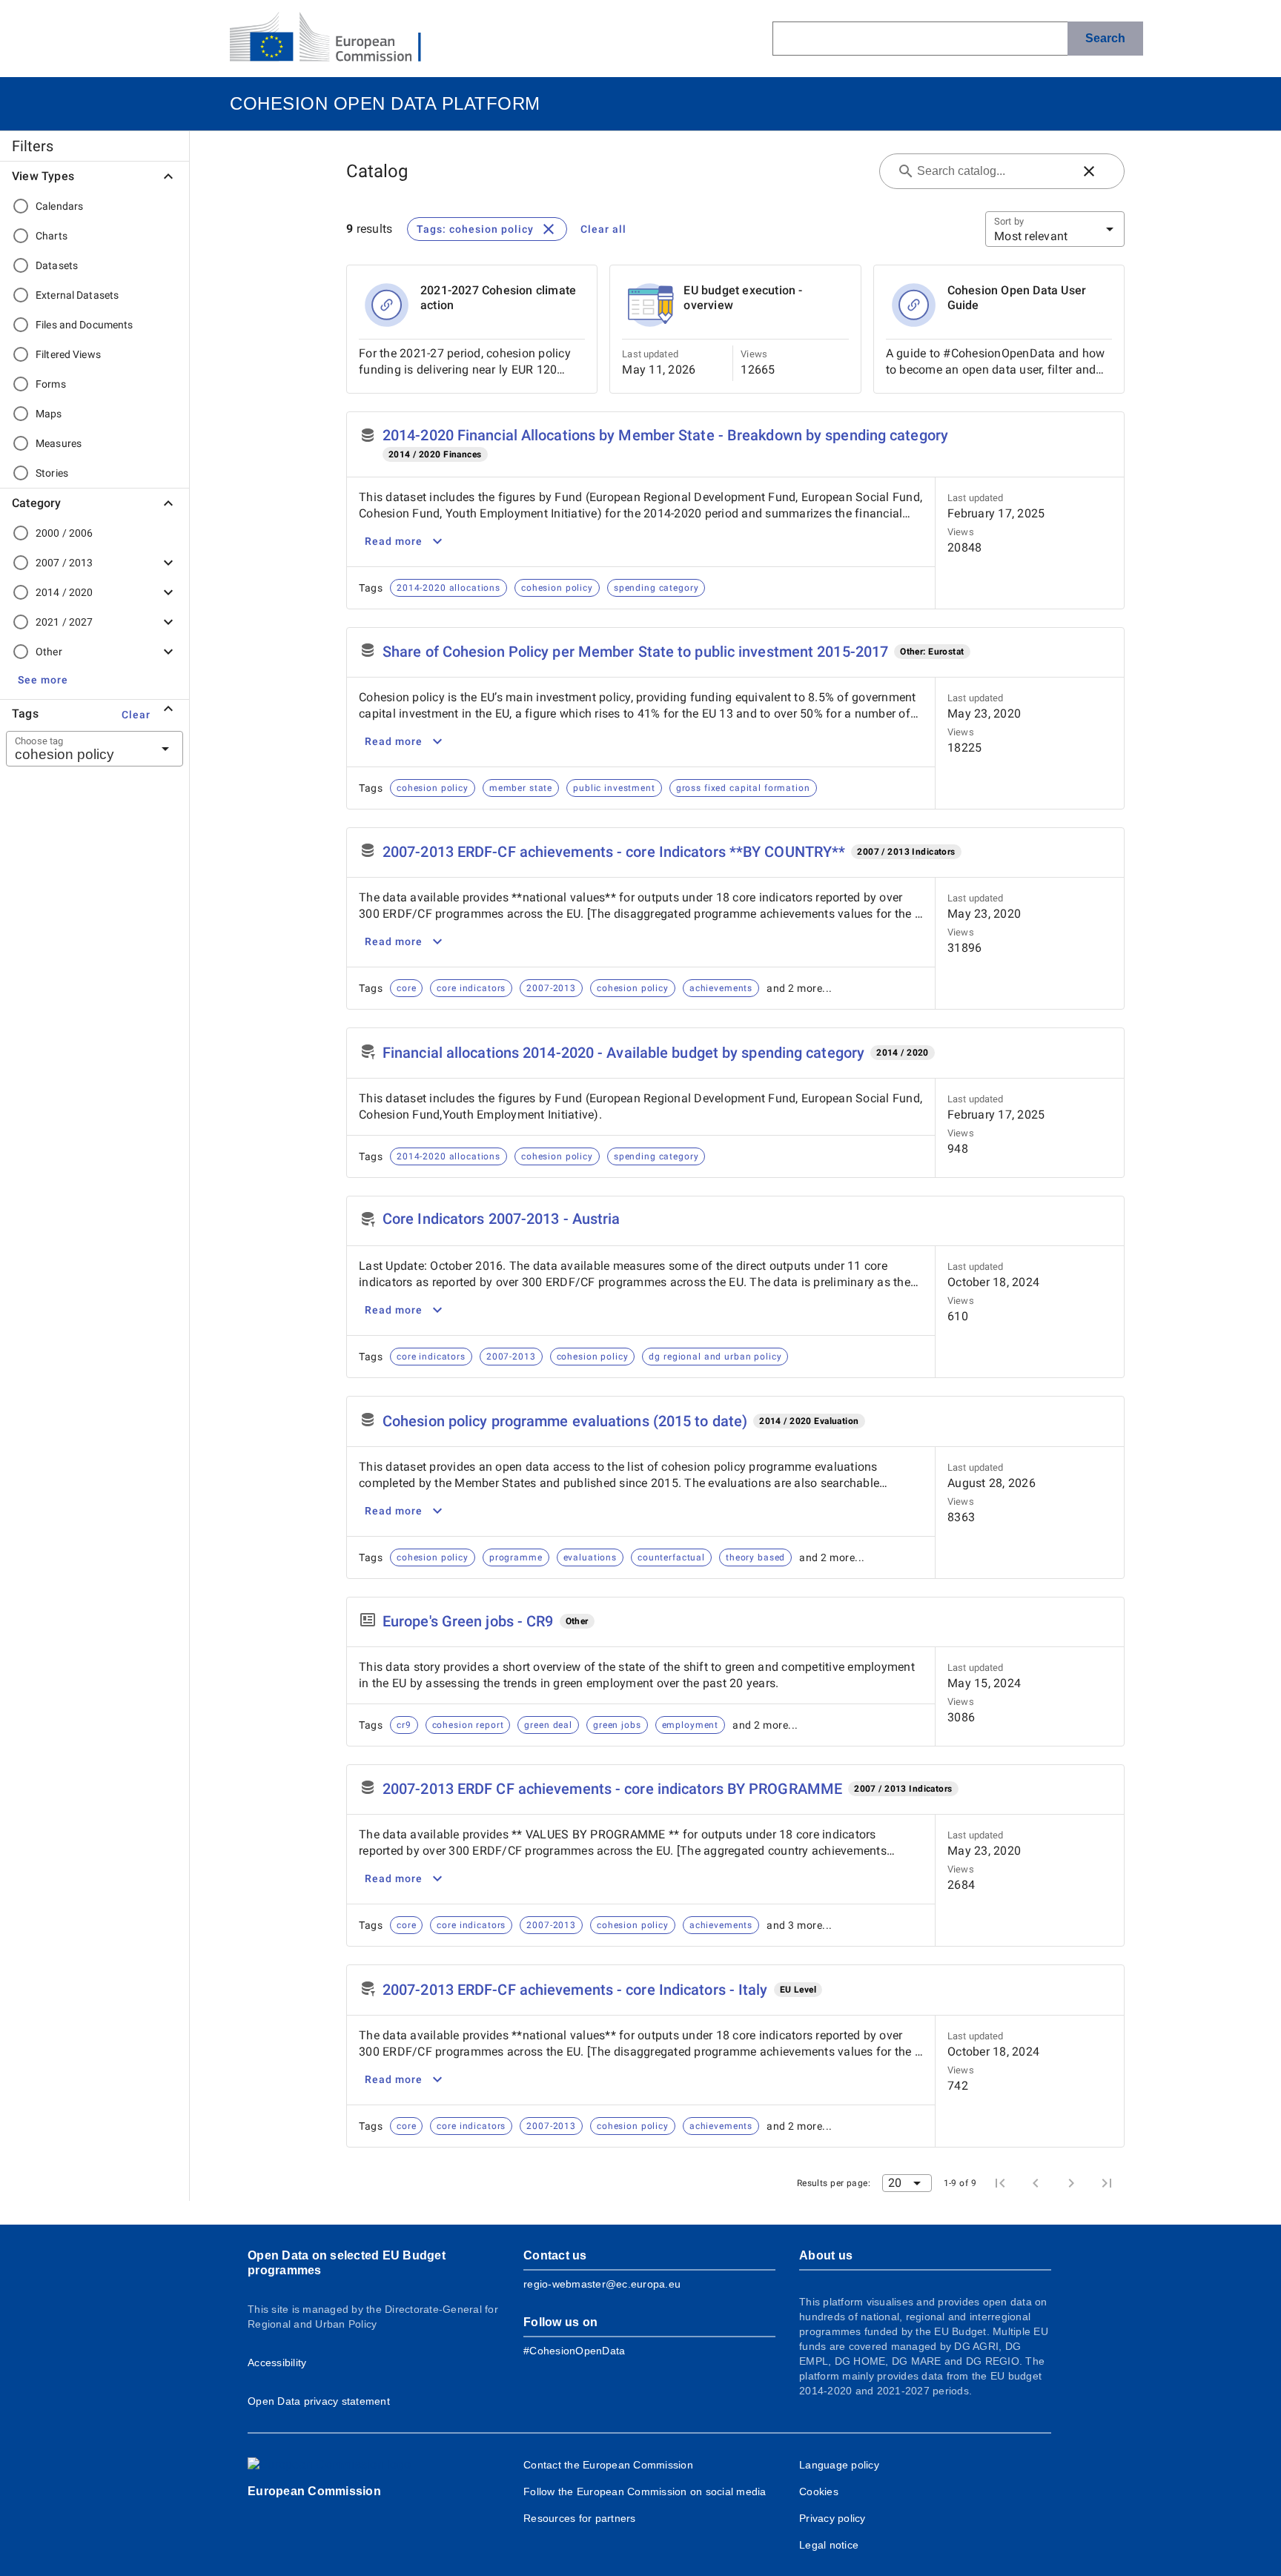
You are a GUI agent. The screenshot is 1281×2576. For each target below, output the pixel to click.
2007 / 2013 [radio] (64, 563)
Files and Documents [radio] (85, 325)
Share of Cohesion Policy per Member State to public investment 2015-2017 (635, 652)
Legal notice (829, 2545)
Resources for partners (580, 2518)
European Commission (314, 2491)
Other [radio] (49, 652)
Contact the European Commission (608, 2465)
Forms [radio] (51, 384)
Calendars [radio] (59, 206)
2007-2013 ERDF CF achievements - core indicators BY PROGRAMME (612, 1789)
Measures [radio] (59, 443)
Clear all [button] (603, 229)
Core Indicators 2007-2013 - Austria (502, 1219)
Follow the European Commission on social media (645, 2491)
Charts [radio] (52, 236)
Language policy (839, 2465)
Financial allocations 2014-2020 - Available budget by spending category (623, 1053)
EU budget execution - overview (743, 298)
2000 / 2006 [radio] (64, 533)
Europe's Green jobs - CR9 (468, 1621)
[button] (43, 680)
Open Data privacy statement (319, 2401)
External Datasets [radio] (77, 295)
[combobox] (76, 749)
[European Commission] (337, 39)
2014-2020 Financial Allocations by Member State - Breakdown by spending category (665, 435)
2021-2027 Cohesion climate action (498, 298)
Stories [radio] (52, 473)
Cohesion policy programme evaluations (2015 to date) (565, 1421)
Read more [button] (394, 541)
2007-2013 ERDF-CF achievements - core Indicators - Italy (575, 1990)
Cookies (819, 2491)
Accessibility (277, 2363)
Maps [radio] (49, 414)
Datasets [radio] (57, 265)
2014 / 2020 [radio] (64, 592)
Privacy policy (833, 2518)
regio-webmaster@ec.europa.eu (602, 2284)
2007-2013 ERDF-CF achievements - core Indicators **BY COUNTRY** (614, 852)
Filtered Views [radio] (68, 354)
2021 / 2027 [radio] (64, 622)
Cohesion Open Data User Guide (1017, 298)
